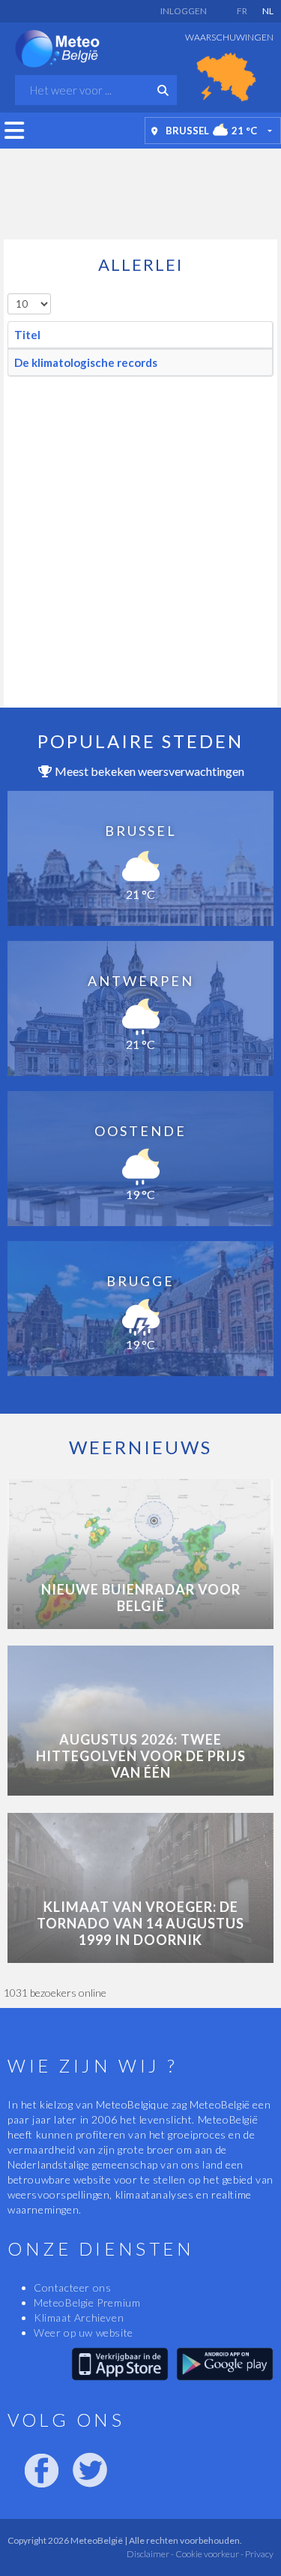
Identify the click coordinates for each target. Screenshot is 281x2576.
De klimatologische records (86, 362)
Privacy (259, 2554)
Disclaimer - (150, 2554)
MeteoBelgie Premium (87, 2302)
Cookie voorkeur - (209, 2554)
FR (242, 11)
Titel (27, 335)
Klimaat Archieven (79, 2317)
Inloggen (184, 11)
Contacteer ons (72, 2287)
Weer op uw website (84, 2333)
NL (268, 11)
